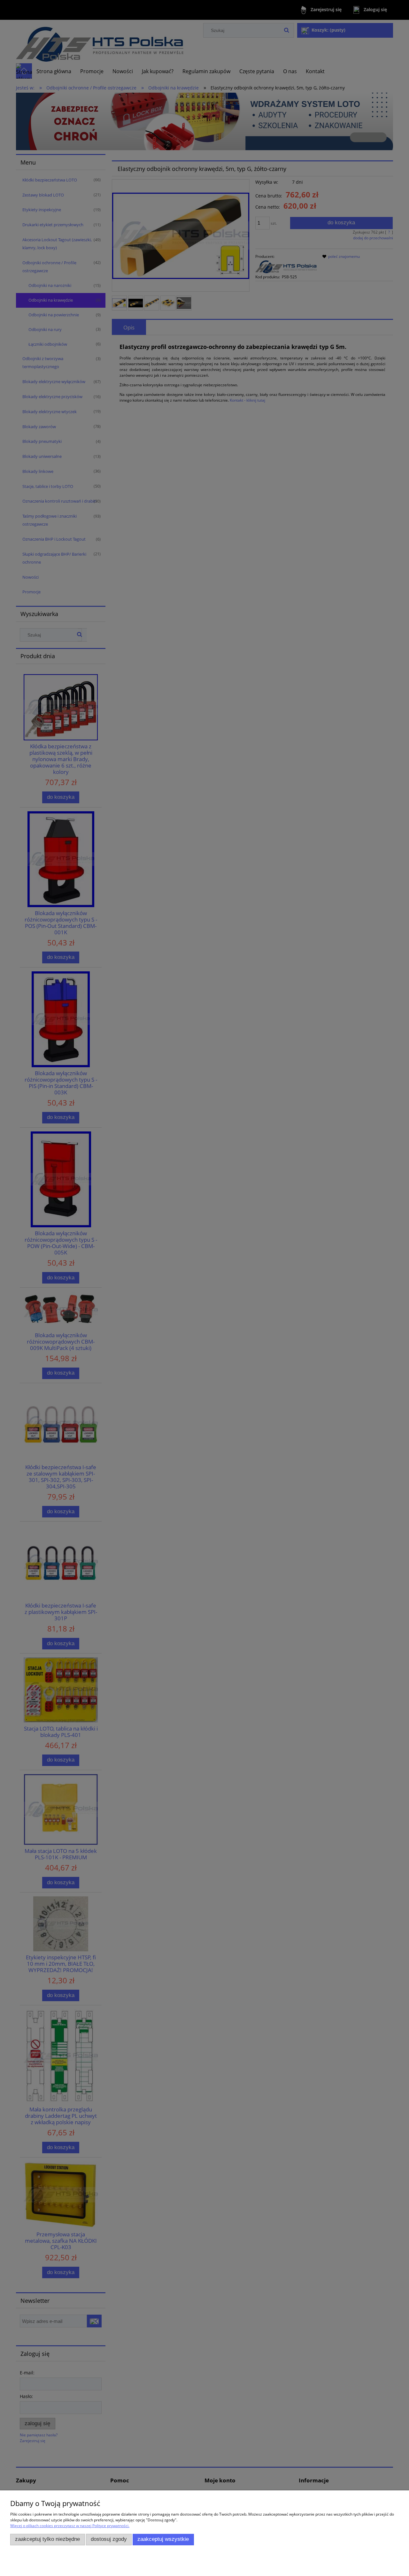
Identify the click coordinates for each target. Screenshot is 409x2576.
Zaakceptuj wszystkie (163, 2539)
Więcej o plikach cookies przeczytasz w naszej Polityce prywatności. (70, 2526)
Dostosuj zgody (109, 2539)
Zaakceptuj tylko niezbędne (47, 2539)
